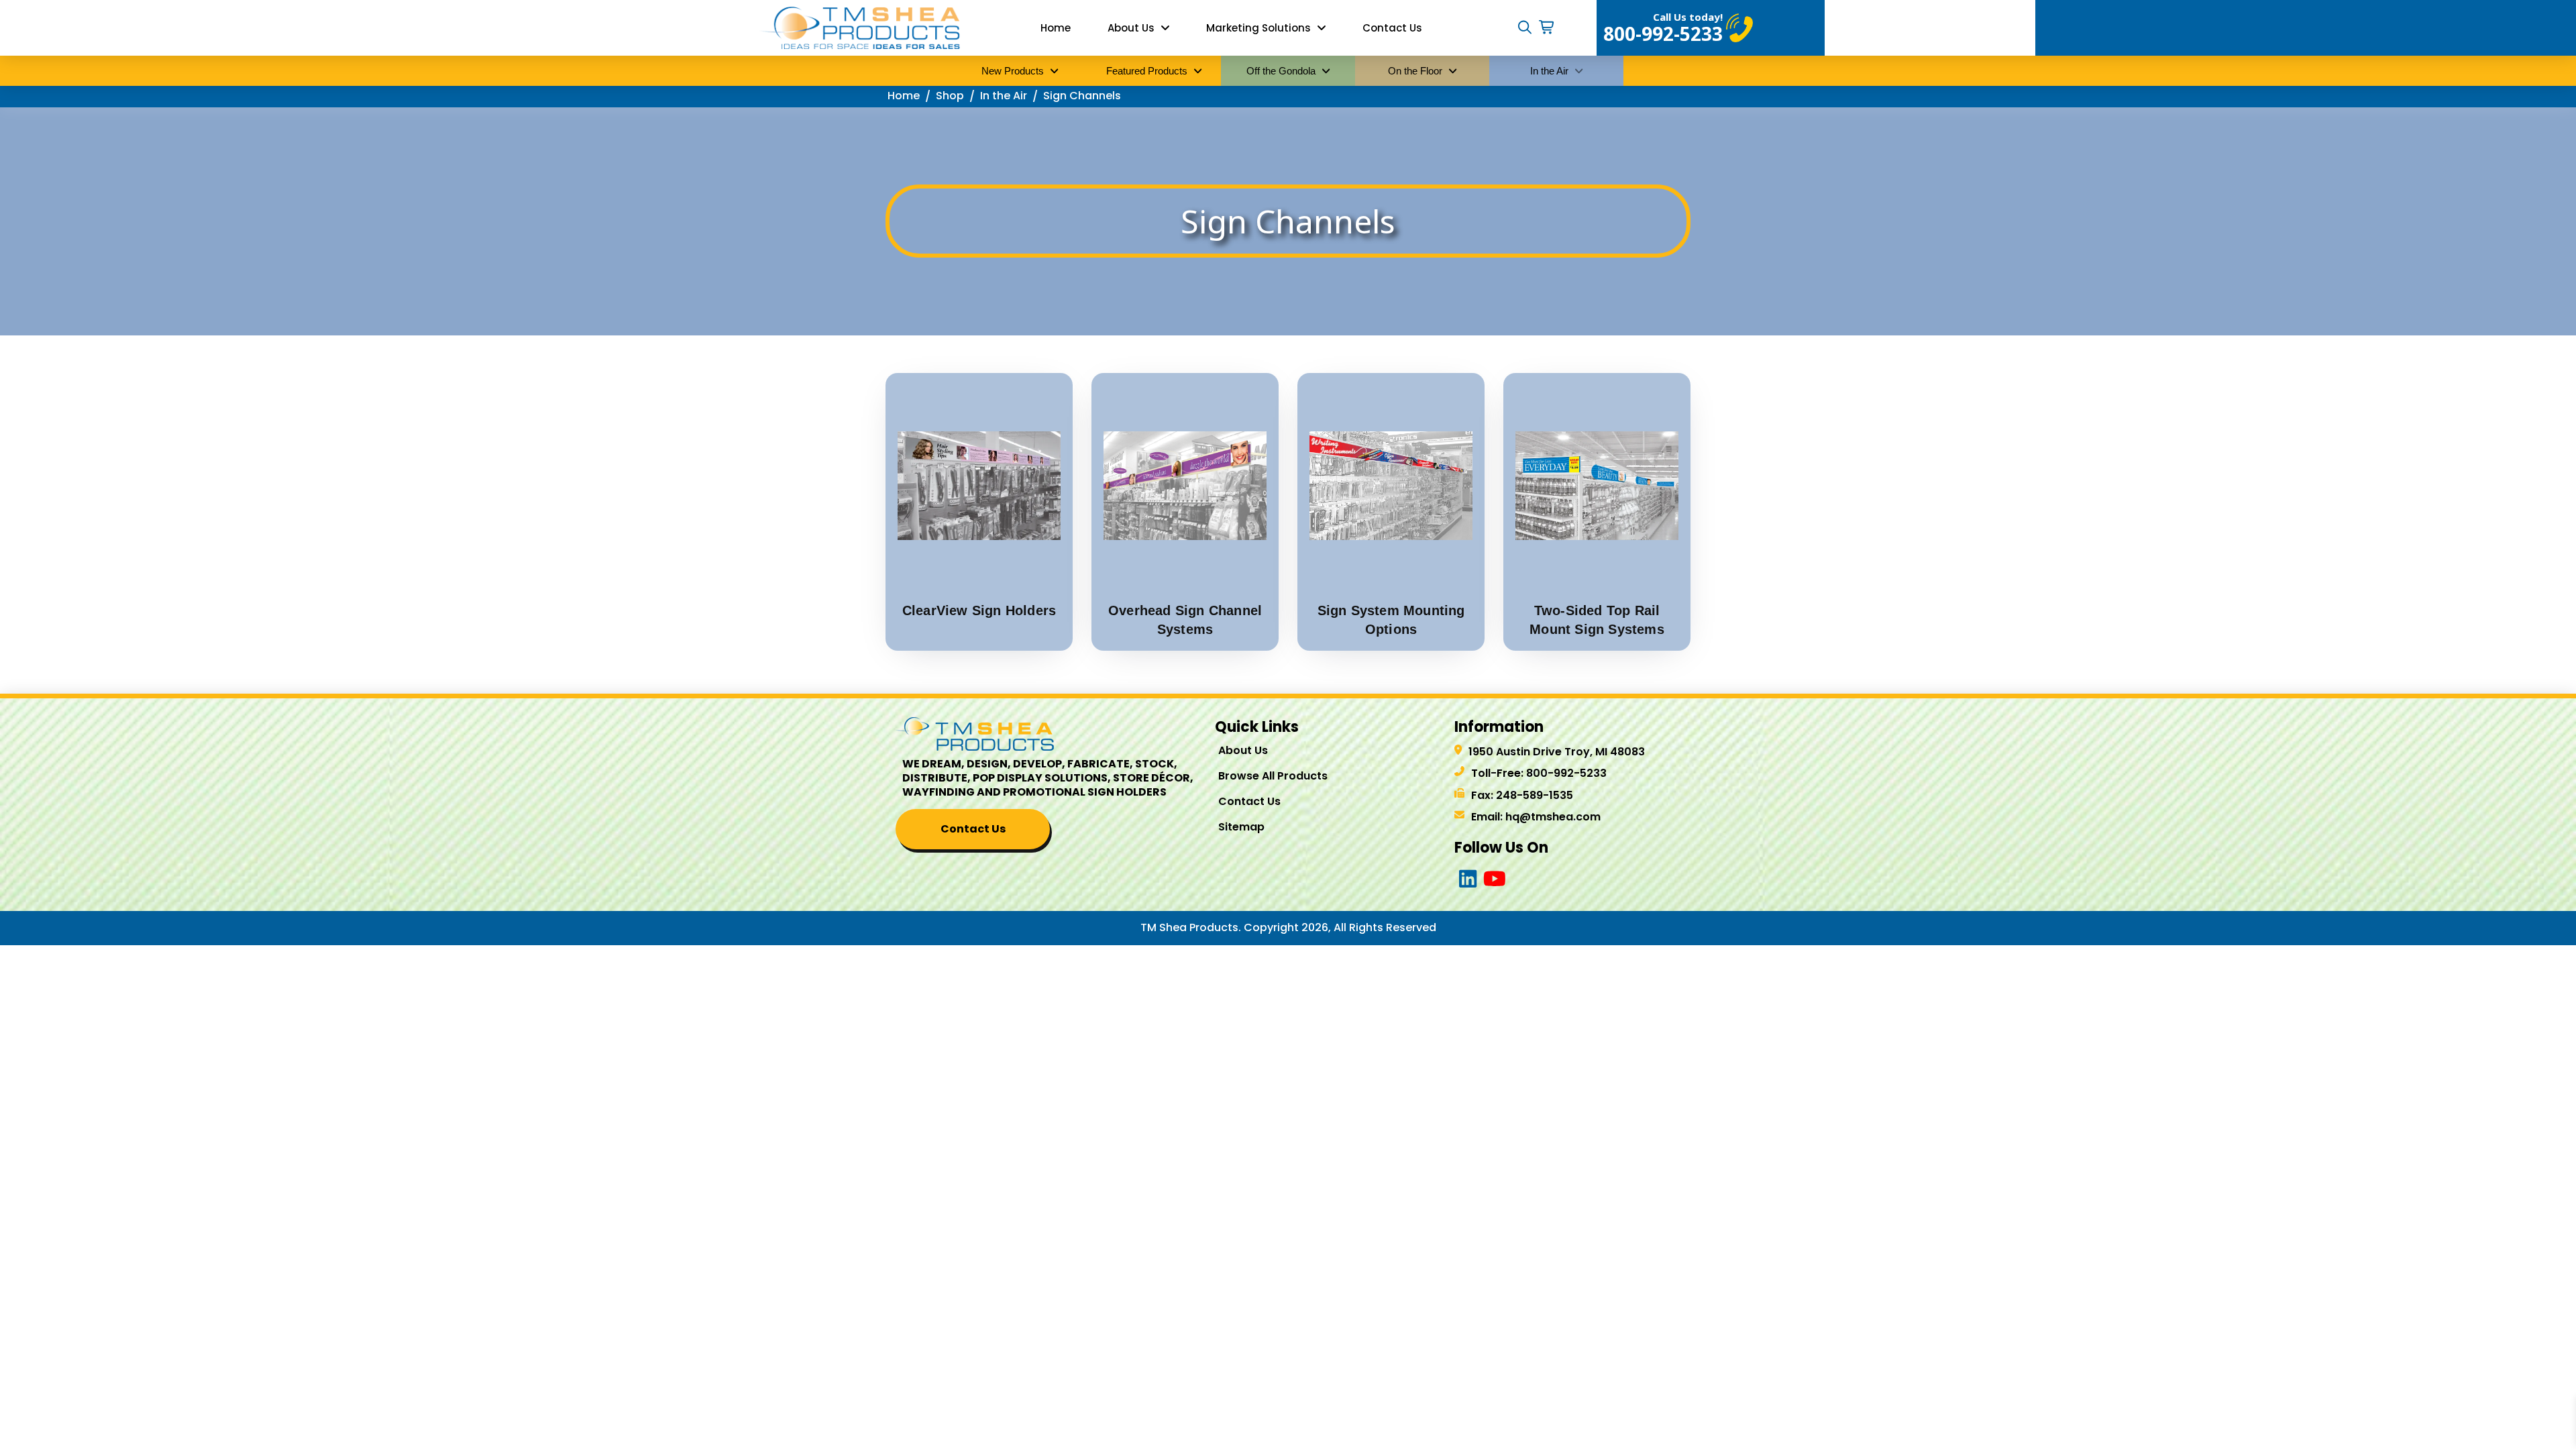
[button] (1525, 28)
